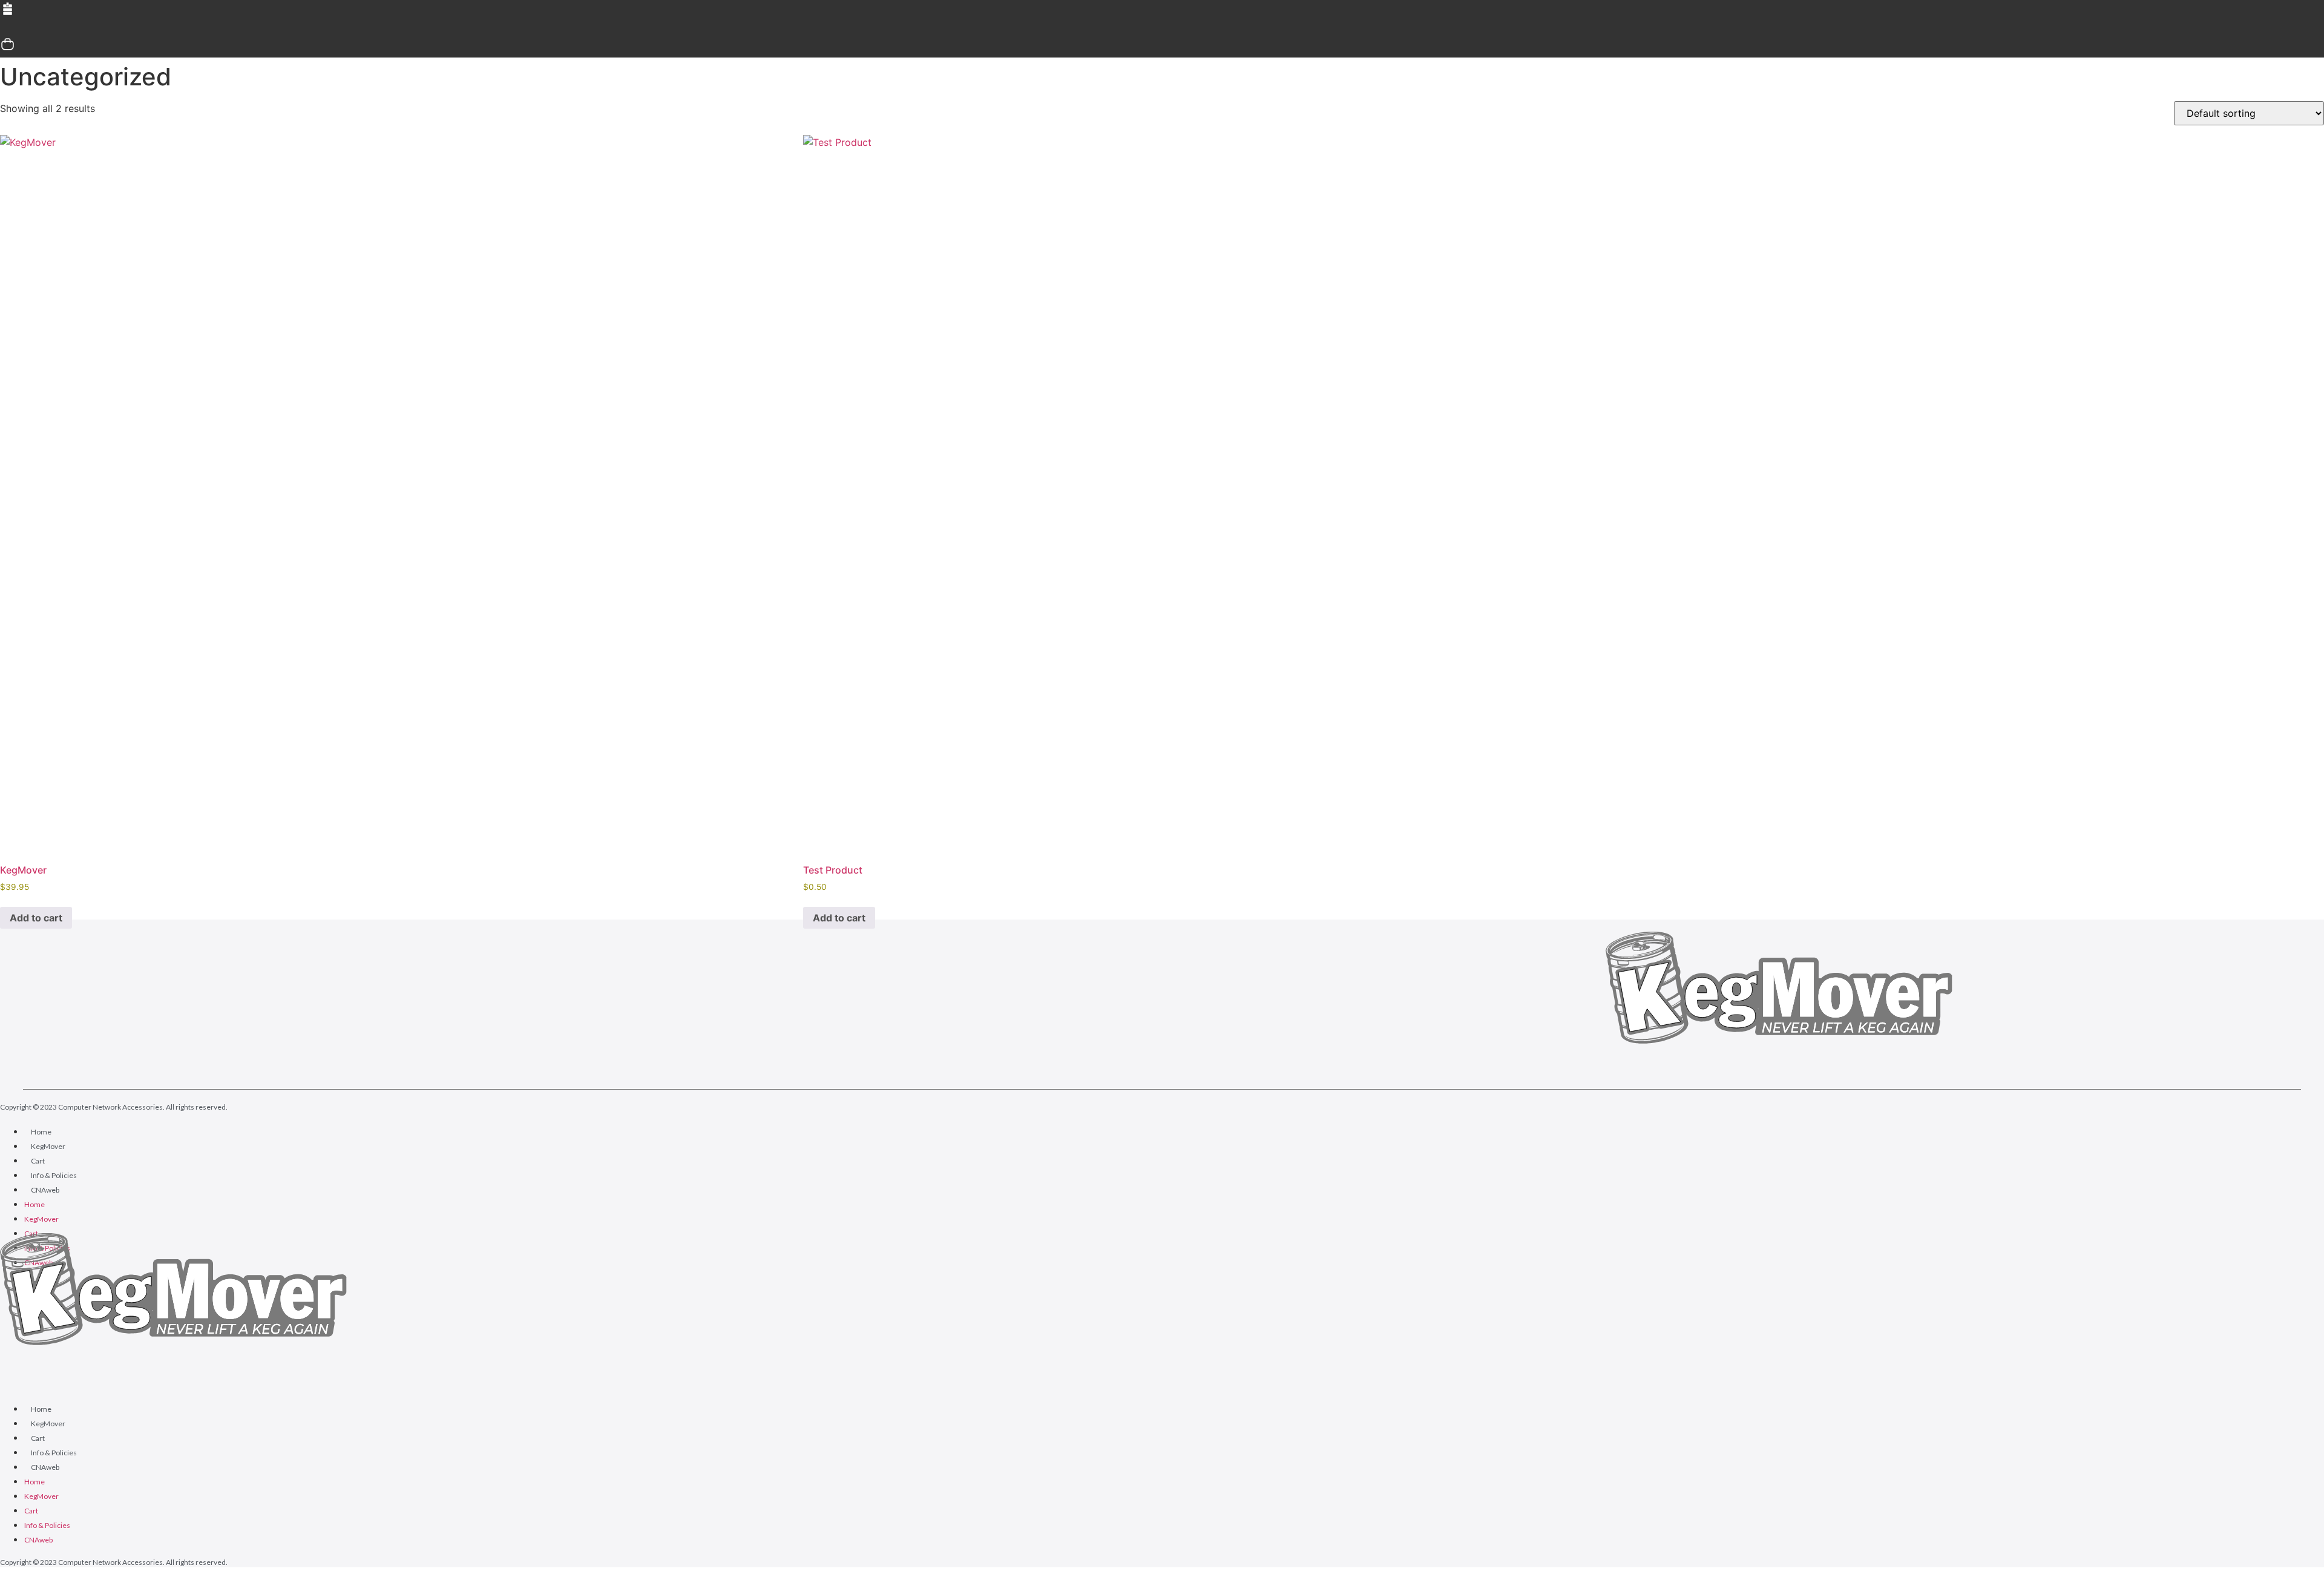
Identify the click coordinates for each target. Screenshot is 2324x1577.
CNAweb (45, 1190)
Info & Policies (54, 1175)
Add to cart (36, 918)
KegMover (48, 1146)
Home (41, 1132)
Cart (38, 1161)
